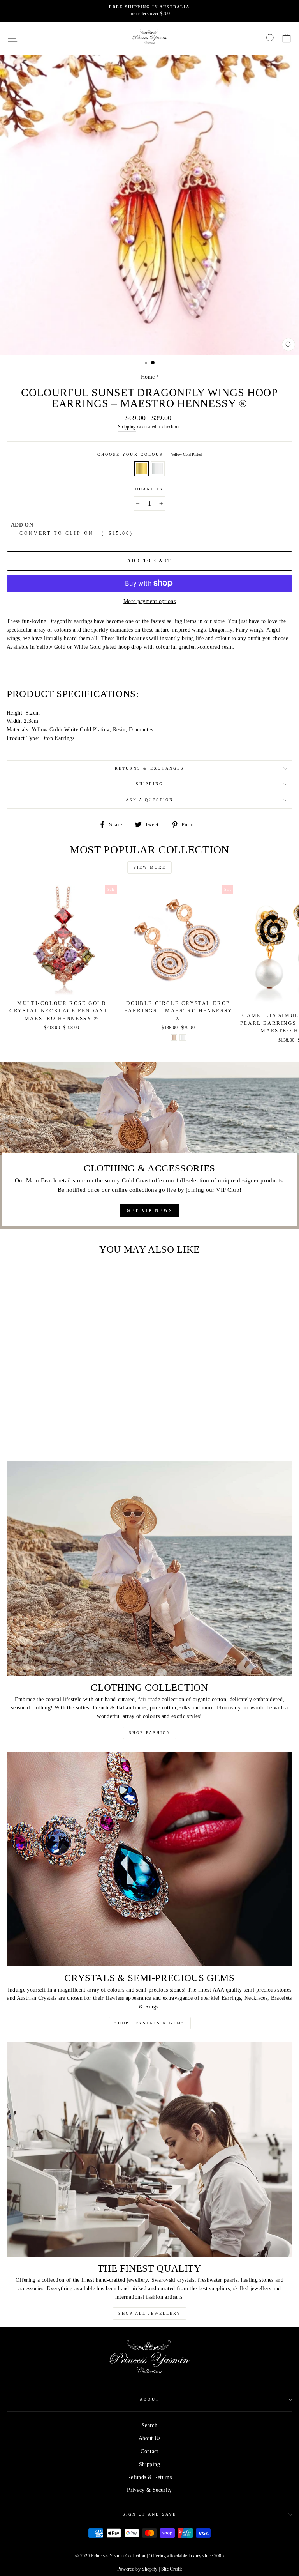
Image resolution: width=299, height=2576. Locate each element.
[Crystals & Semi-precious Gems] (149, 1859)
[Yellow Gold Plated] (57, 1418)
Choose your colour (149, 454)
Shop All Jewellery (149, 2313)
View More (149, 867)
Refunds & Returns (149, 2477)
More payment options (149, 601)
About (149, 2399)
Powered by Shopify (137, 2569)
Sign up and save (150, 2514)
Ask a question (150, 800)
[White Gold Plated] (183, 1038)
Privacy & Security (149, 2490)
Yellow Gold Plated (141, 469)
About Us (150, 2438)
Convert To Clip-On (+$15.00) (74, 533)
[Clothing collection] (149, 1568)
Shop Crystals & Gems (150, 2023)
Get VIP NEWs (150, 1210)
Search (149, 2425)
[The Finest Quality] (149, 2149)
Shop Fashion (150, 1733)
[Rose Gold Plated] (174, 1038)
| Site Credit (170, 2569)
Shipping (127, 427)
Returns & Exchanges (149, 768)
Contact (149, 2451)
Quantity (149, 489)
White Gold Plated (158, 469)
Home (148, 377)
